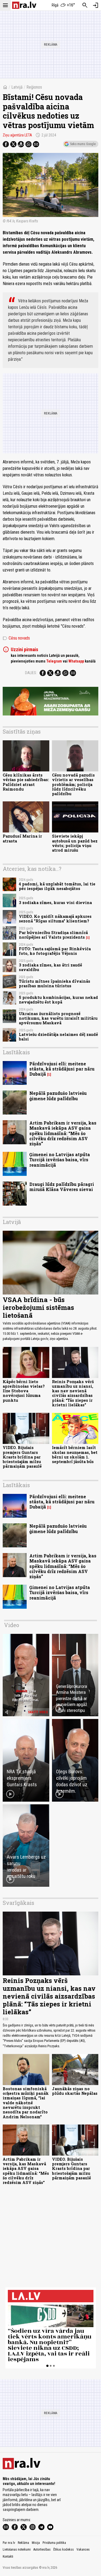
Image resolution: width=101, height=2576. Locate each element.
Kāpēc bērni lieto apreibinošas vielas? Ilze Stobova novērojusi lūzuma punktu (24, 1391)
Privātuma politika (54, 2543)
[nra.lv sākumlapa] (24, 5)
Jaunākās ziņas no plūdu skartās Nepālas (75, 2091)
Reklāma (23, 2543)
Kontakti (8, 2557)
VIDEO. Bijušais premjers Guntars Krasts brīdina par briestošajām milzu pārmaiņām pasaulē (22, 1457)
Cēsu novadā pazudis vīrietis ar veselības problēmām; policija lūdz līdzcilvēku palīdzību (73, 784)
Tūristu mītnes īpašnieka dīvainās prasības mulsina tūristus (55, 983)
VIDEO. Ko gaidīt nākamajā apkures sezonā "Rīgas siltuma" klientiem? (55, 919)
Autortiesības (42, 2550)
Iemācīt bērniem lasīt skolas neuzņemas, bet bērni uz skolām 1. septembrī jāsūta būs (75, 1455)
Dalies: (31, 673)
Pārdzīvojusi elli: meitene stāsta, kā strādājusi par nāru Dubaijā (62, 1069)
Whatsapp (76, 661)
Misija (36, 2543)
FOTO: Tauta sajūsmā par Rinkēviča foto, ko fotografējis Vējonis (55, 951)
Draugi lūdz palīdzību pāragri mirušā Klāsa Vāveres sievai (62, 1187)
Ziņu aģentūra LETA (17, 135)
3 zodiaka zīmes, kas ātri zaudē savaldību (50, 967)
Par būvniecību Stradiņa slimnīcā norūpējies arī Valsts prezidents (53, 935)
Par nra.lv (9, 2543)
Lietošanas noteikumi (17, 2550)
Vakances (83, 2550)
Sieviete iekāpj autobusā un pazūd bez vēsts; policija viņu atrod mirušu (75, 843)
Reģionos (34, 87)
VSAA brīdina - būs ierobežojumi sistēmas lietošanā (38, 1307)
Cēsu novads (16, 638)
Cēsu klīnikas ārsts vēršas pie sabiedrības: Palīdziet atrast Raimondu (26, 782)
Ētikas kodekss (64, 2550)
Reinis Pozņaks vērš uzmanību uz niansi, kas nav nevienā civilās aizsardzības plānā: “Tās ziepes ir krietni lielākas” (73, 1393)
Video (12, 1625)
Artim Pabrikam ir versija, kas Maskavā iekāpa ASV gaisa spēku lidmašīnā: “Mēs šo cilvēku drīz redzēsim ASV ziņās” (63, 1133)
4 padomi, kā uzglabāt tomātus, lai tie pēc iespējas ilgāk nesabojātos (57, 886)
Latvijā (17, 87)
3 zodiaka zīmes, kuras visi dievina (55, 903)
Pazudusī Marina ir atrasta (22, 838)
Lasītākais (16, 1052)
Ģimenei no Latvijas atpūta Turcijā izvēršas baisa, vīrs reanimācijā (60, 1160)
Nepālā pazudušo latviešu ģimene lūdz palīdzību (58, 1096)
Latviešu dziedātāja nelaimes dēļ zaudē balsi (58, 1037)
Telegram (54, 661)
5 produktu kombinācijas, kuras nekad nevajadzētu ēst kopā (58, 1000)
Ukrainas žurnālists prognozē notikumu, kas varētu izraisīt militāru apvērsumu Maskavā (58, 1018)
